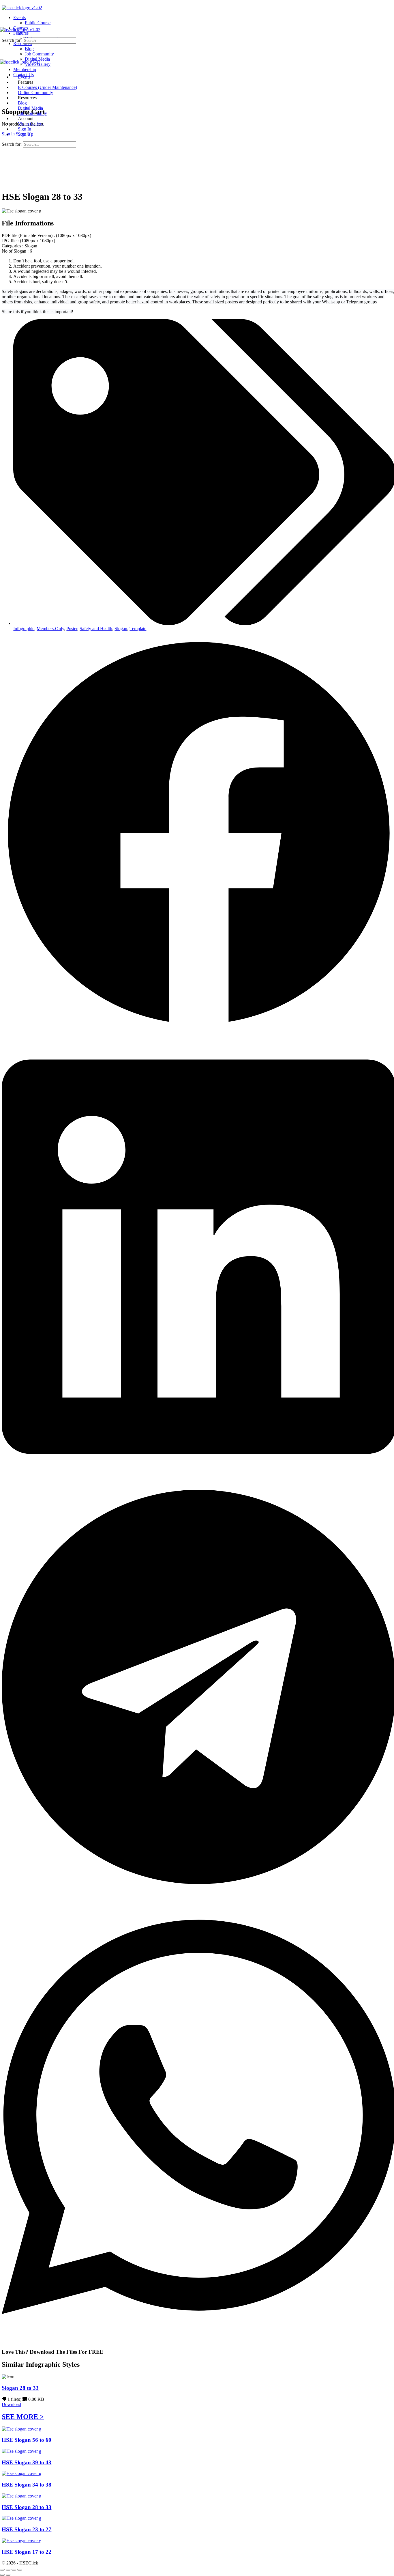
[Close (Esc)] (20, 2570)
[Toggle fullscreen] (8, 2570)
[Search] (5, 94)
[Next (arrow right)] (8, 2575)
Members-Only (50, 629)
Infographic (24, 629)
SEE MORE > (23, 2417)
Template (138, 629)
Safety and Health (96, 629)
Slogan (121, 629)
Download (11, 2404)
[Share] (14, 2570)
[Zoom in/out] (2, 2570)
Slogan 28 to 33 (20, 2388)
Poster (72, 629)
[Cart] (5, 99)
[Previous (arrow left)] (2, 2575)
